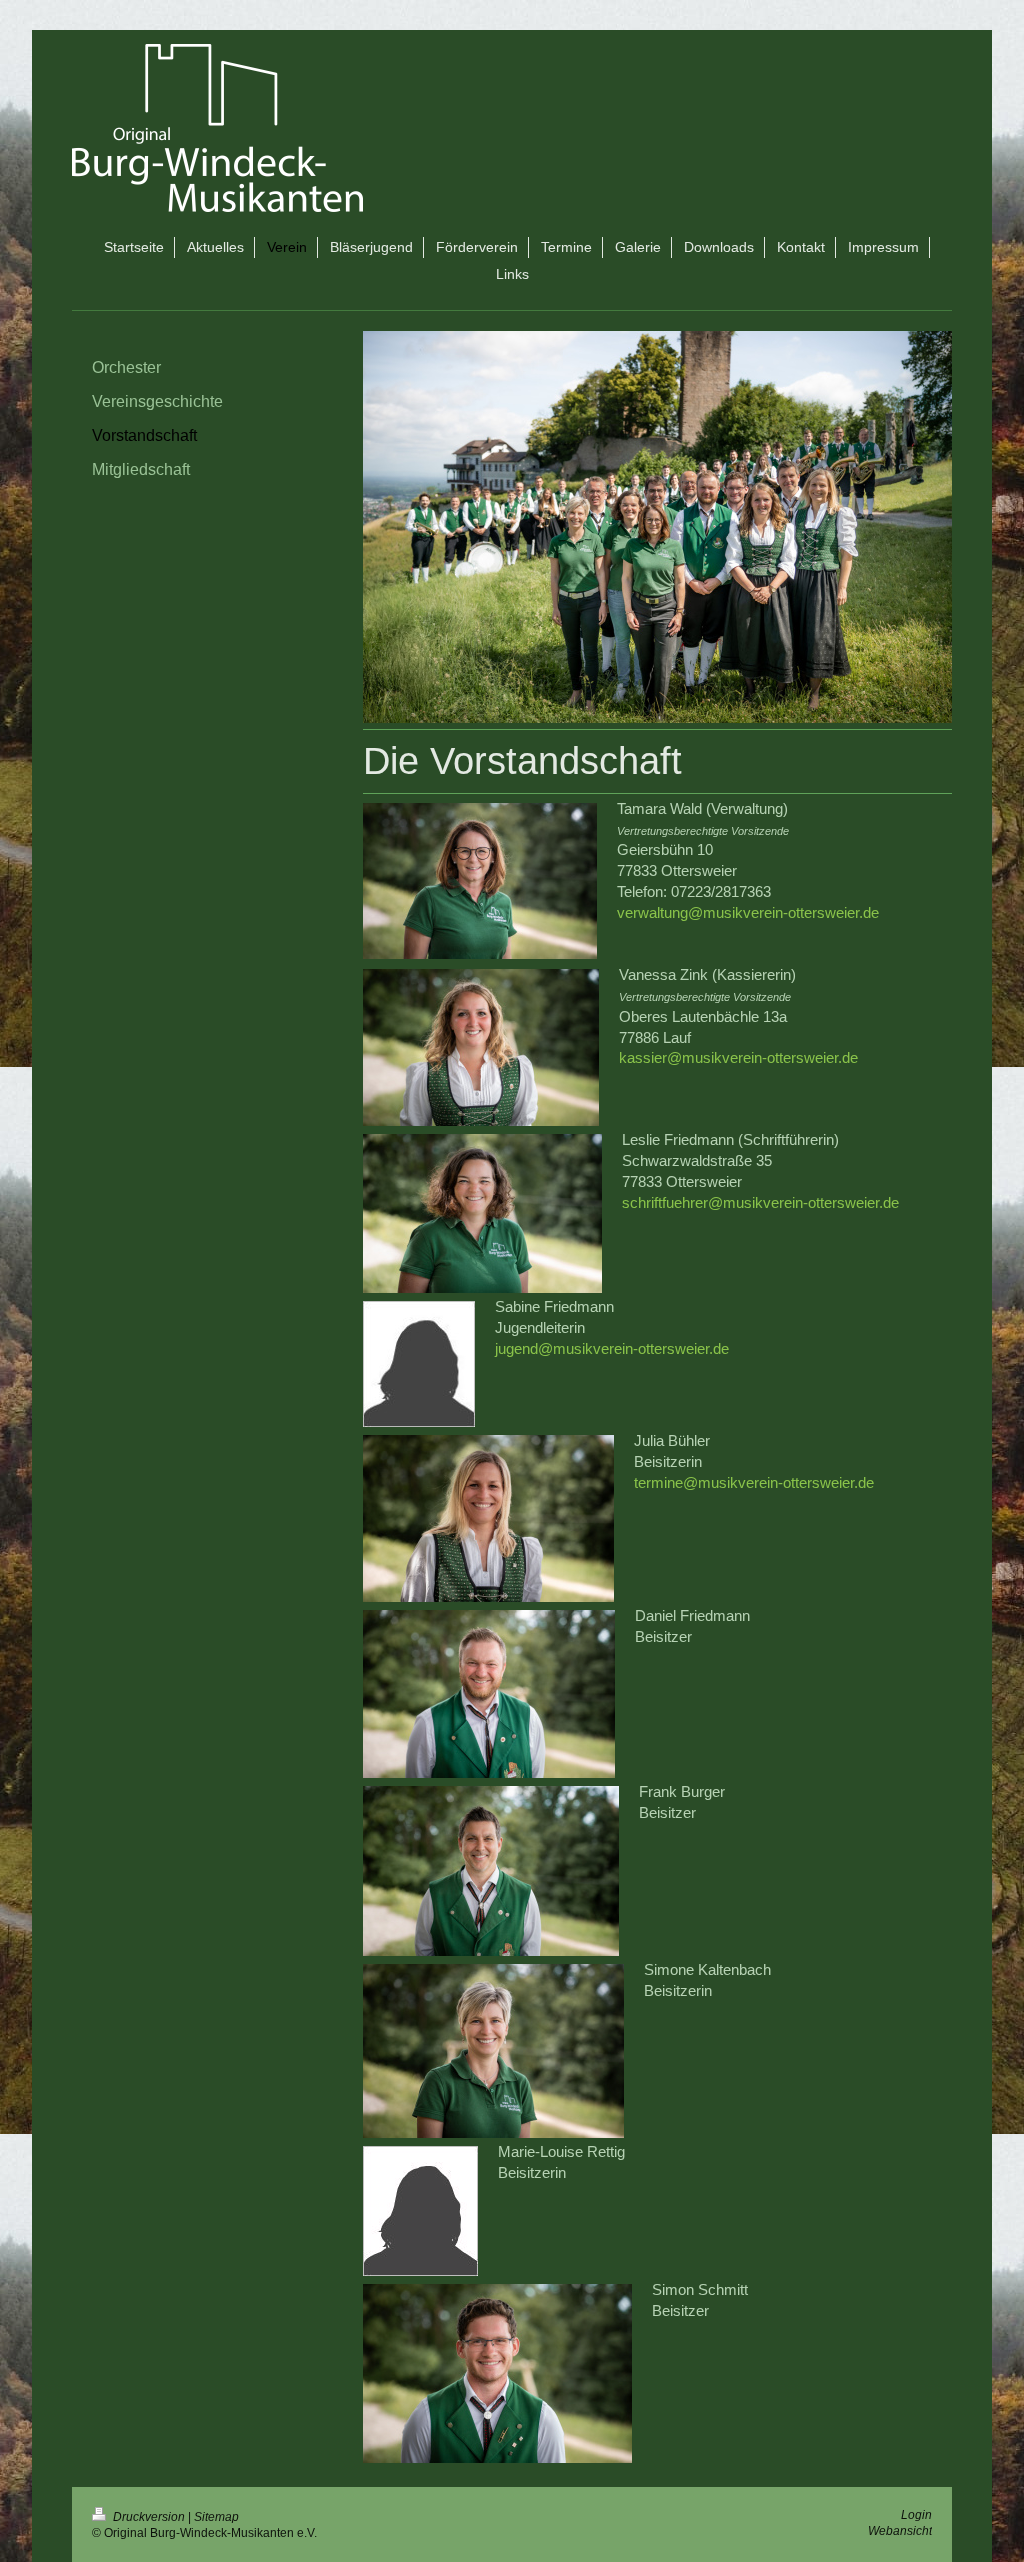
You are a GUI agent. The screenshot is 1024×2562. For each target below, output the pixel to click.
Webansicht (900, 2530)
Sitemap (216, 2516)
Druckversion (149, 2516)
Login (916, 2514)
